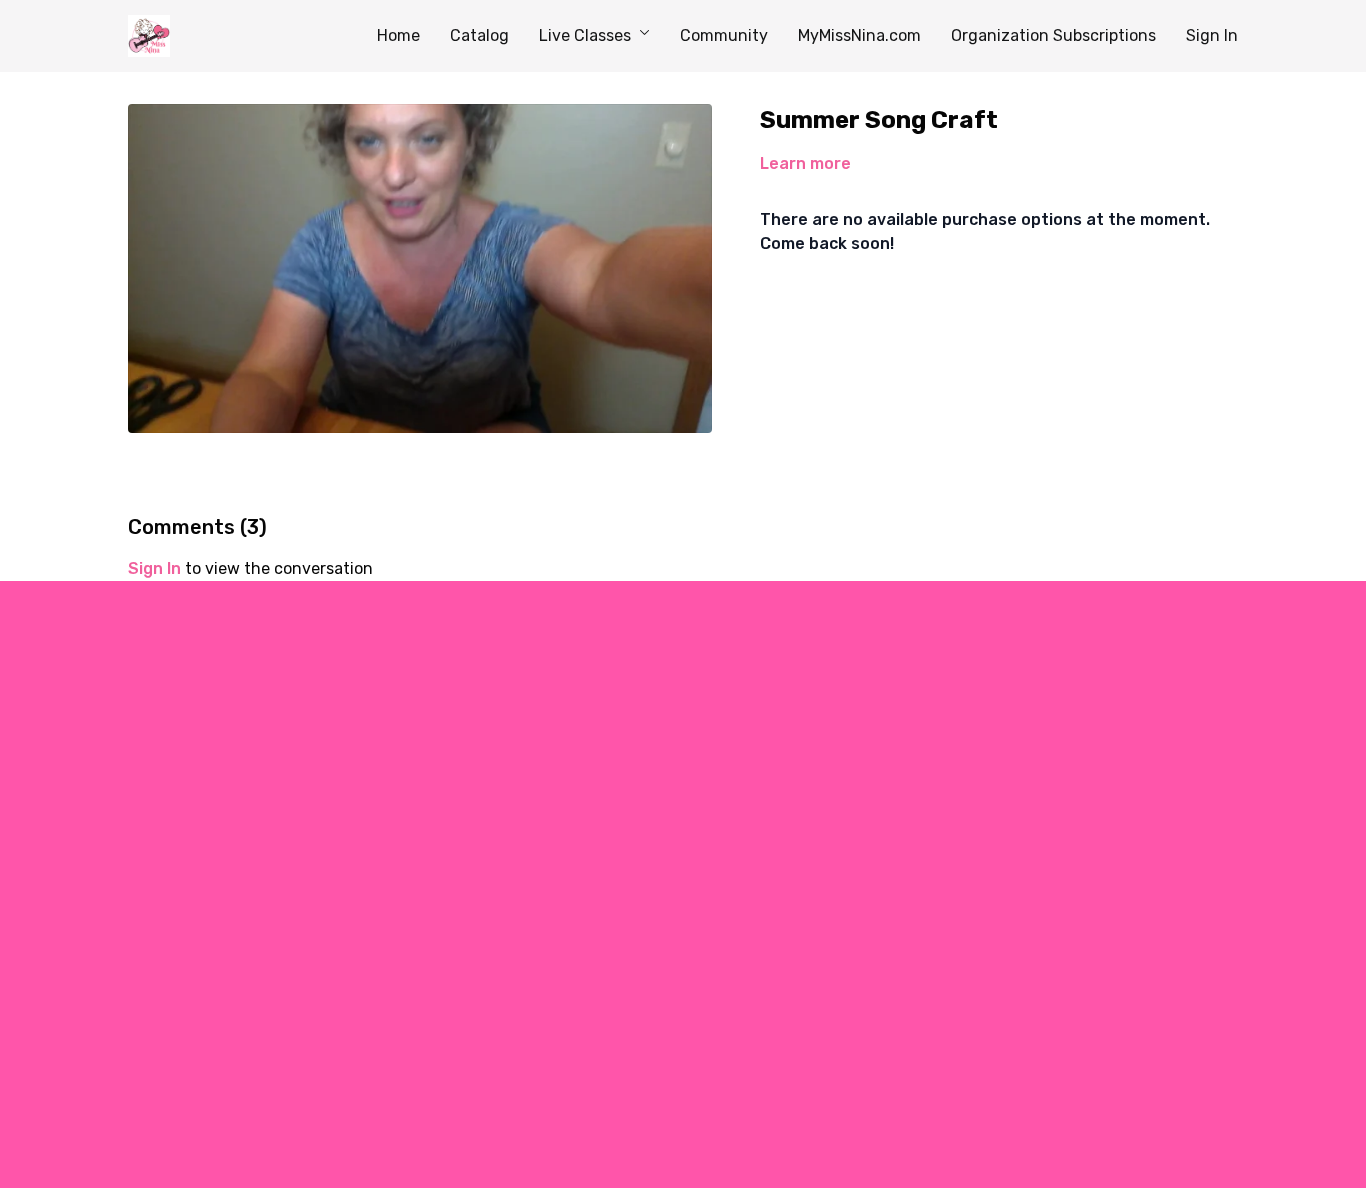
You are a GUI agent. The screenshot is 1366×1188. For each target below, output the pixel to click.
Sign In (1212, 35)
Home (398, 35)
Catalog (479, 35)
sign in (154, 568)
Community (724, 35)
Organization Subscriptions (1053, 35)
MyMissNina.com (859, 35)
